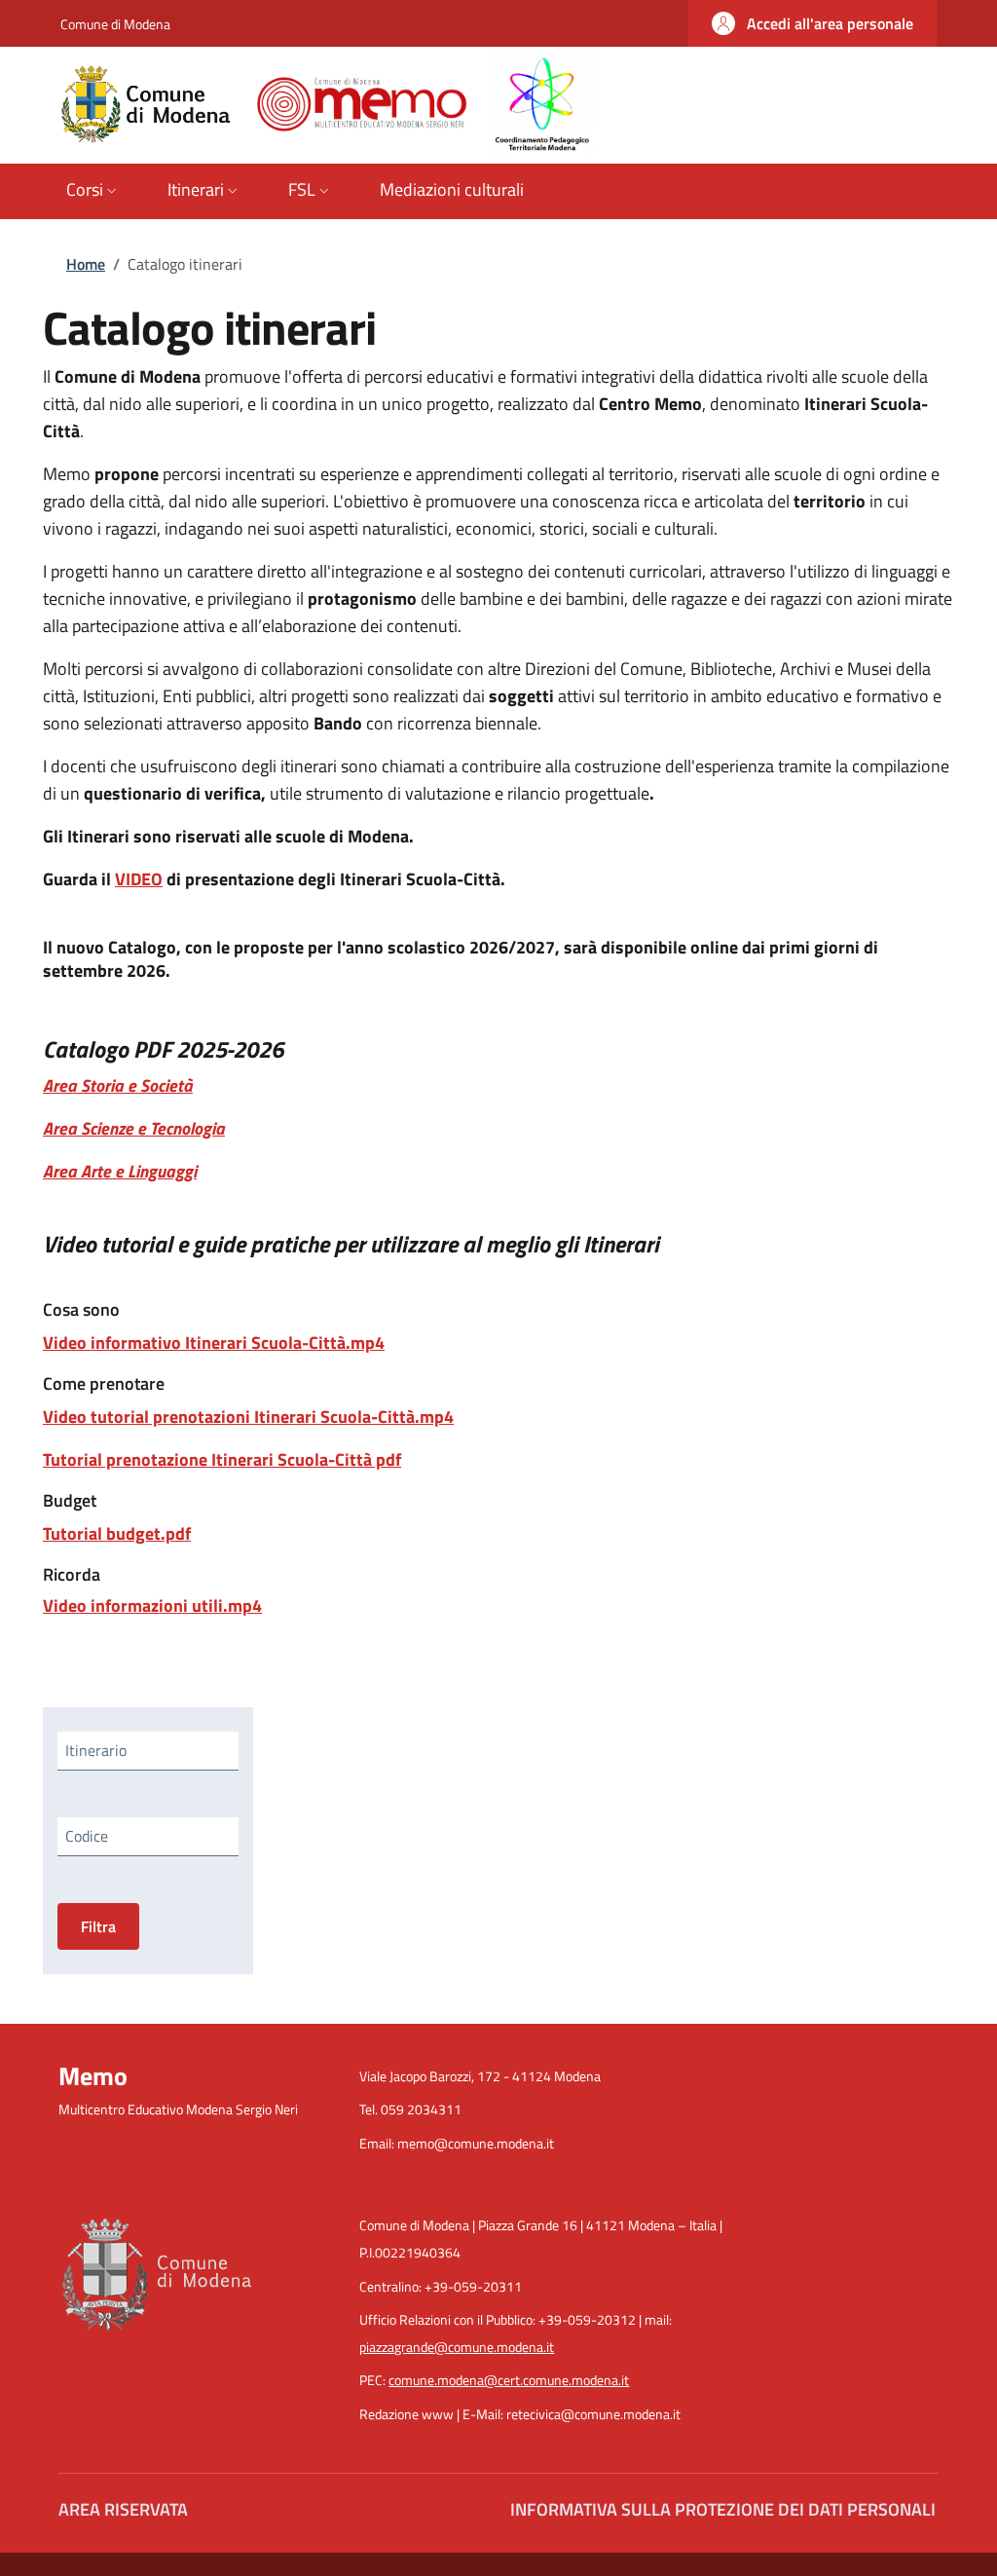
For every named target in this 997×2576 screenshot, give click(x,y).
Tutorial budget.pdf (117, 1533)
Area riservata (123, 2509)
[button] (812, 23)
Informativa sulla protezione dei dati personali (723, 2509)
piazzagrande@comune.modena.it (457, 2347)
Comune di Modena (115, 24)
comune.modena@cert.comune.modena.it (509, 2380)
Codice (87, 1836)
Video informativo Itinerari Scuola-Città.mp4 (214, 1343)
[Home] (328, 102)
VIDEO (139, 879)
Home (86, 264)
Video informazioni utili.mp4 (152, 1605)
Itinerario (96, 1750)
